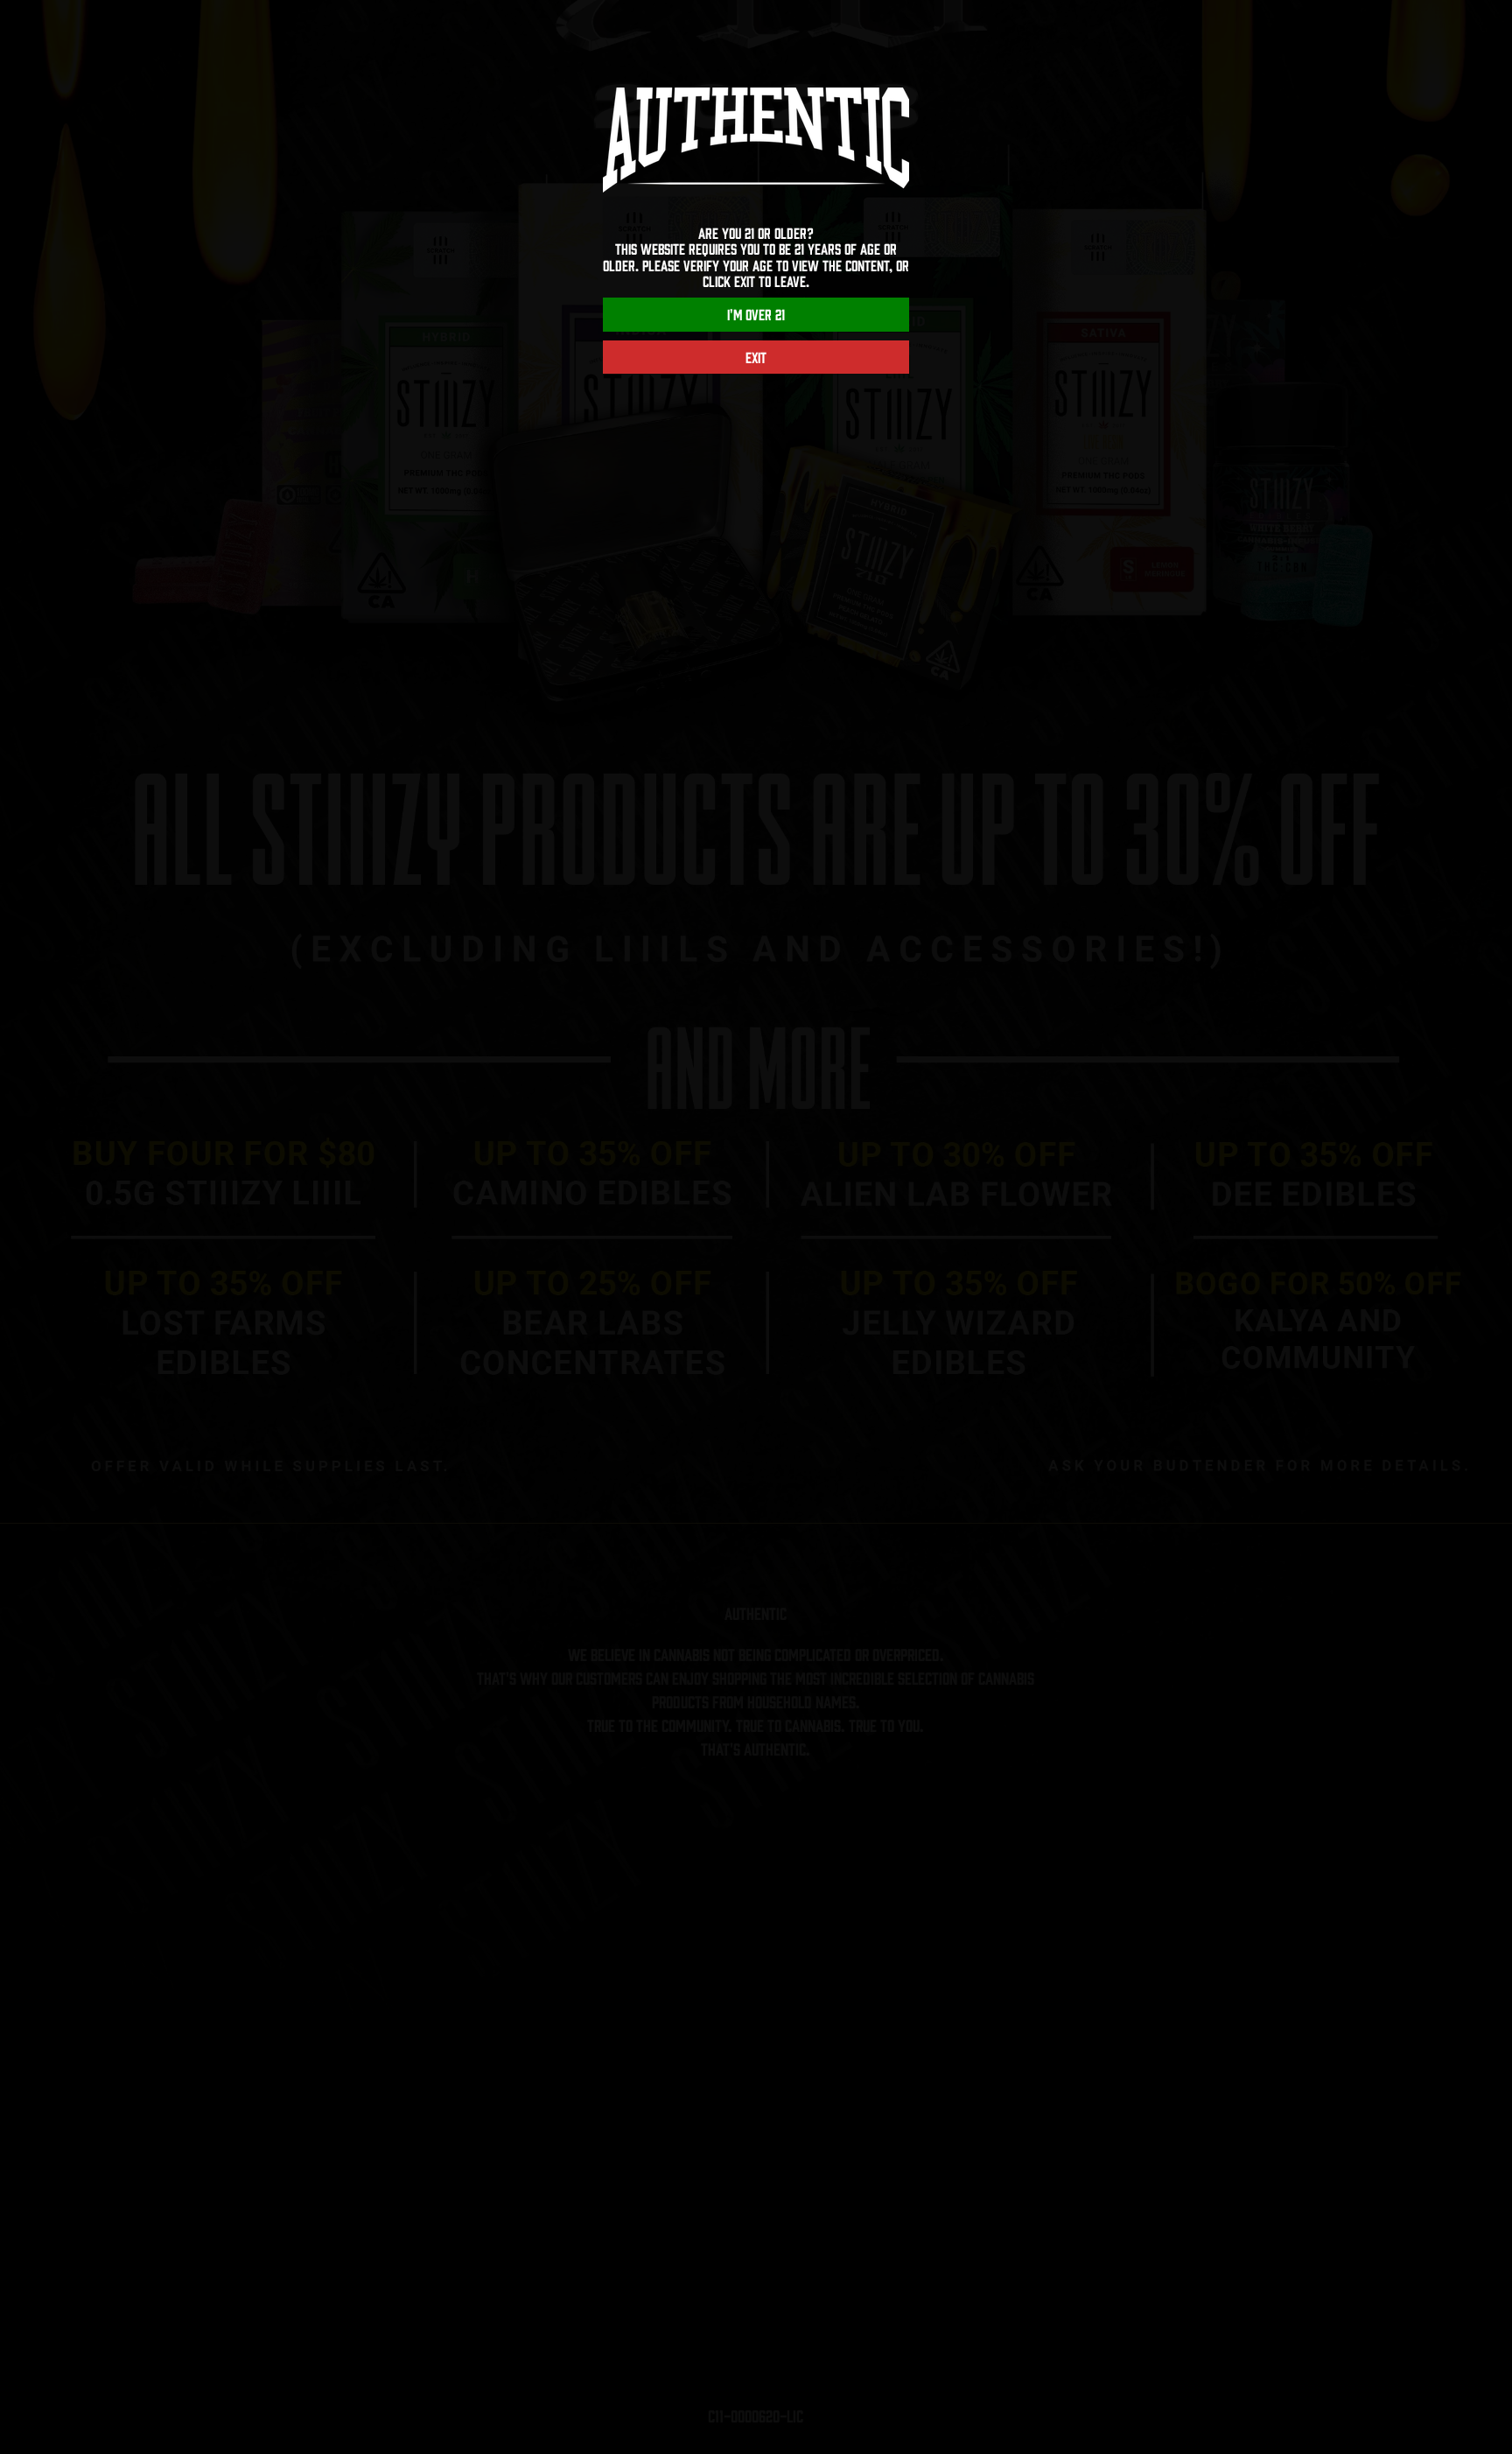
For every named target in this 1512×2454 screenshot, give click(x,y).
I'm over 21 (756, 314)
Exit (756, 357)
